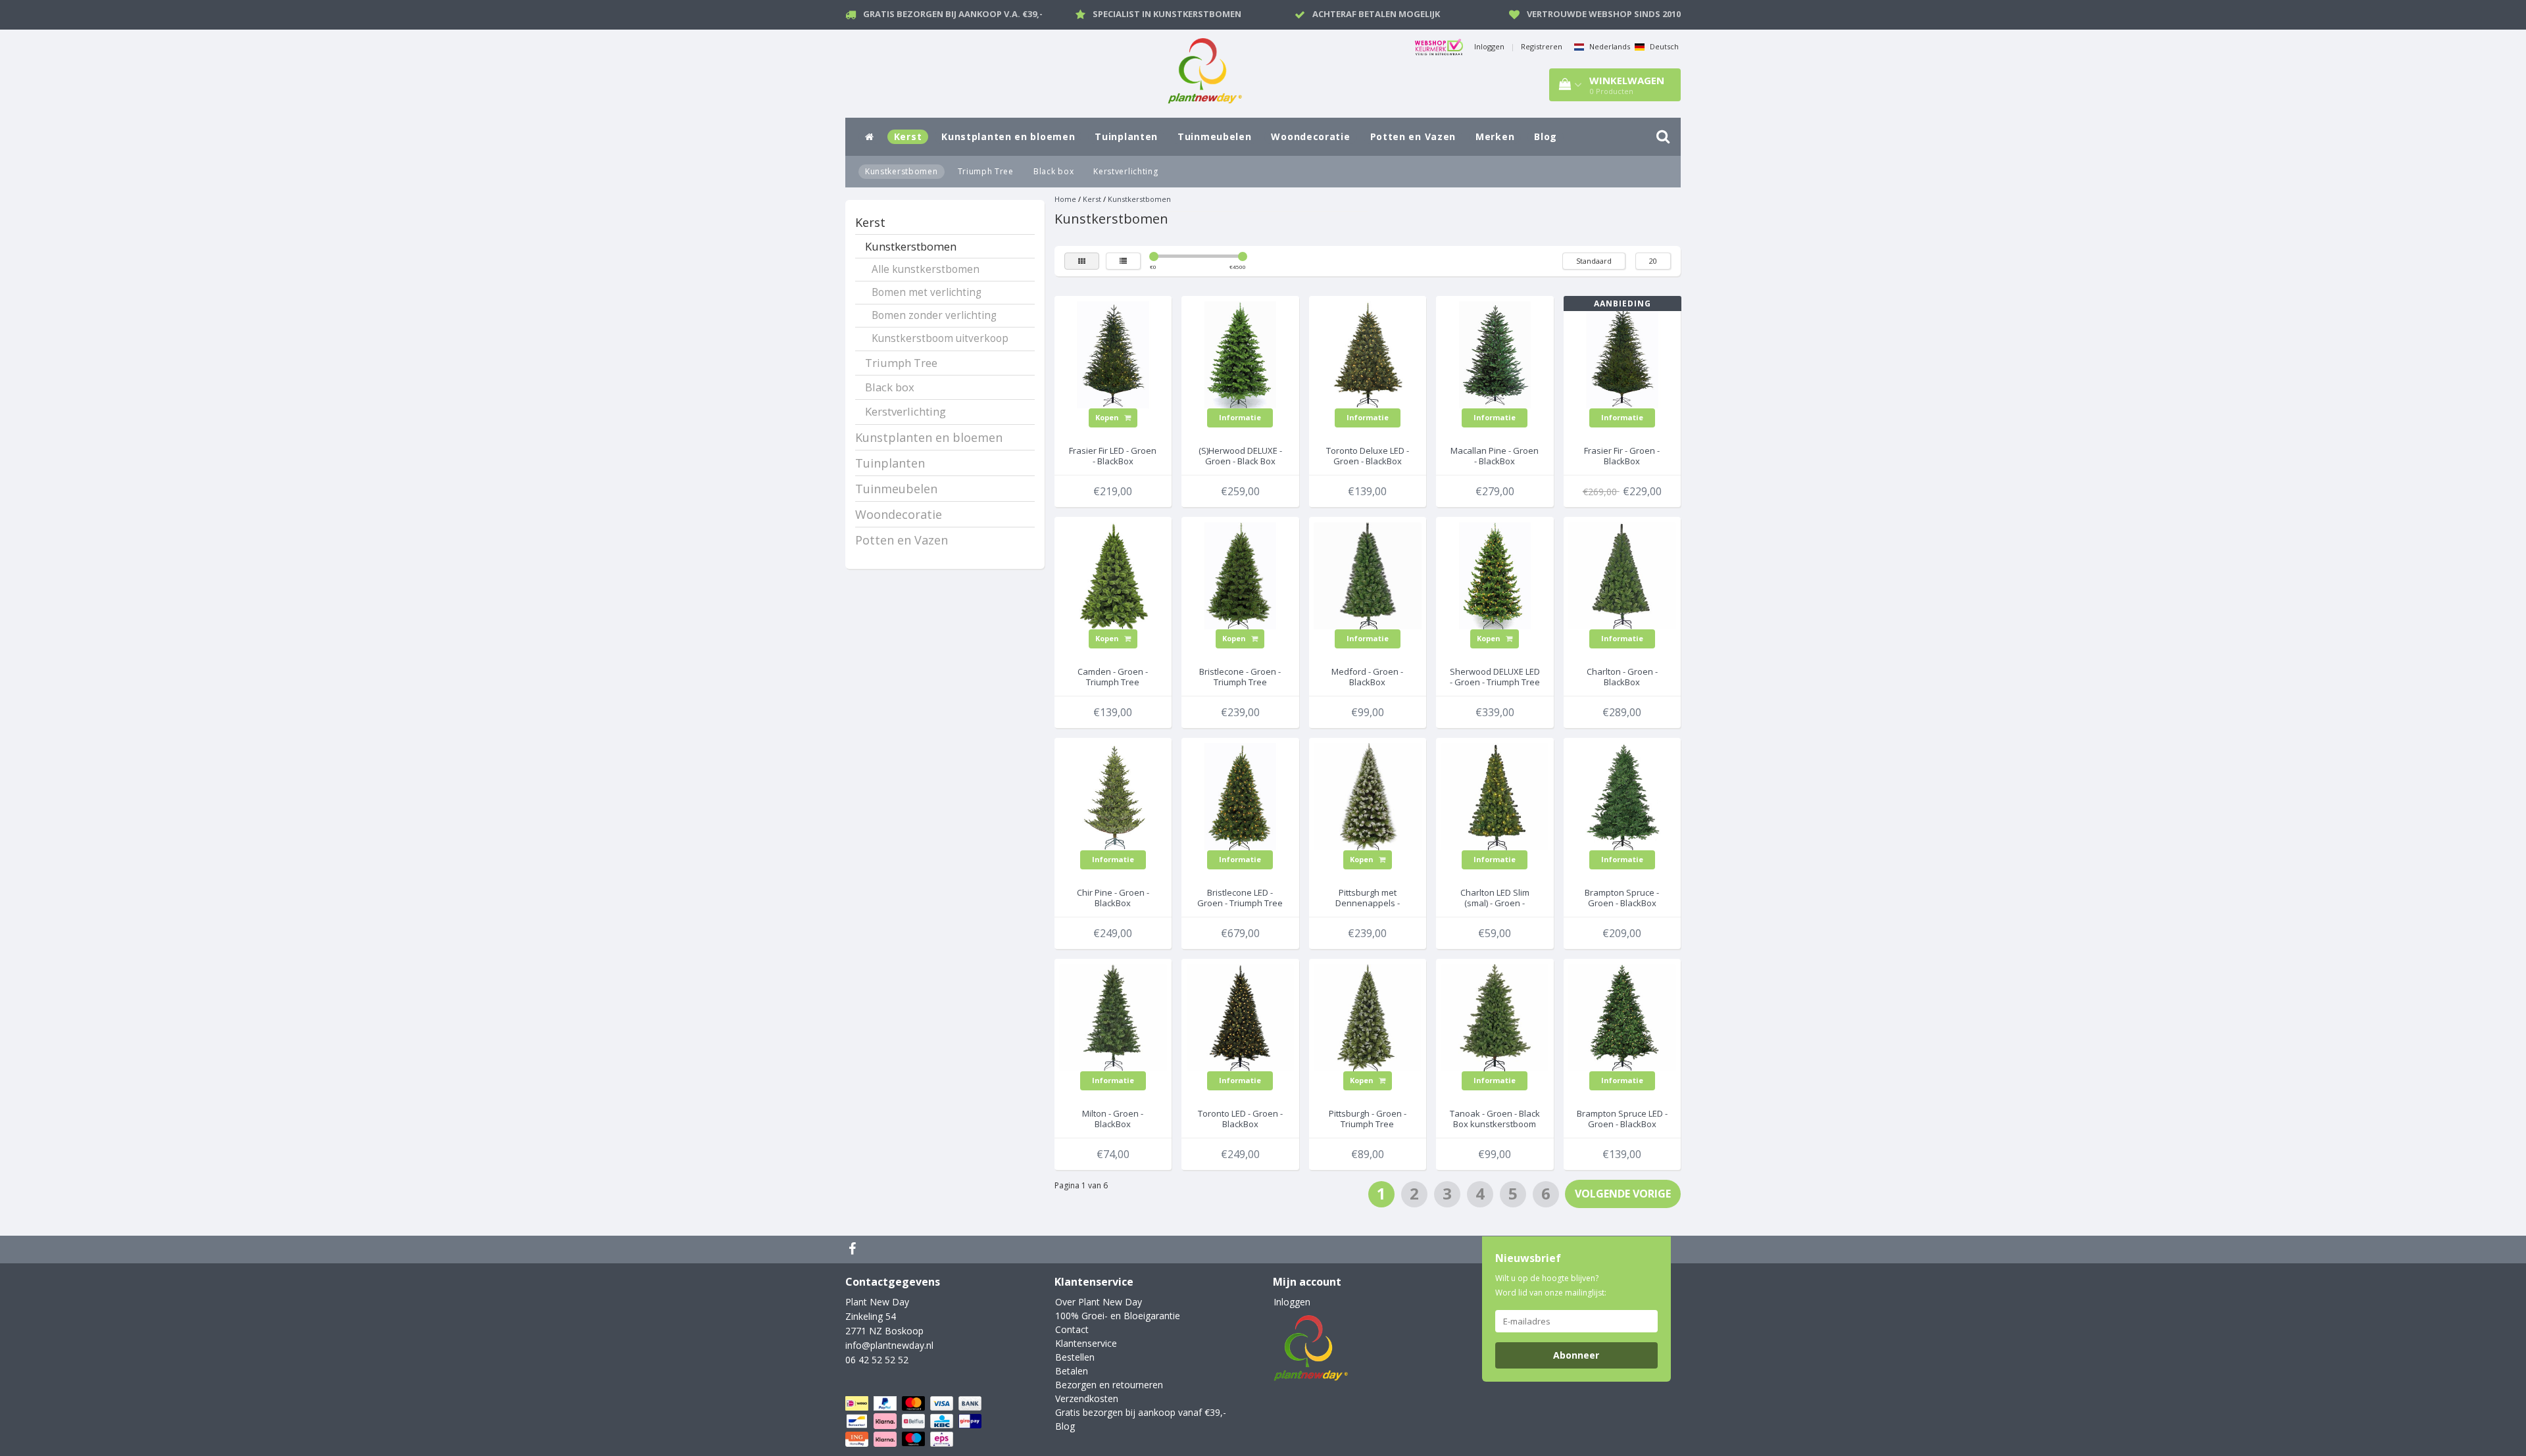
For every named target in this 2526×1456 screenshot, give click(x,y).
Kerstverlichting (1126, 171)
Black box (1053, 171)
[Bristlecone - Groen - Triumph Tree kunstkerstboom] (1241, 574)
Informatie (1240, 417)
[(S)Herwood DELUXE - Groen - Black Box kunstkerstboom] (1241, 353)
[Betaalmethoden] (915, 1421)
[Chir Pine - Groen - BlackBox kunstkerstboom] (1113, 795)
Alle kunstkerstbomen (926, 269)
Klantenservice (1086, 1343)
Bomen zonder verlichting (934, 315)
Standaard (1594, 261)
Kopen (1108, 417)
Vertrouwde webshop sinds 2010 (1604, 14)
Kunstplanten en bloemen (1008, 136)
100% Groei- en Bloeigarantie (1118, 1316)
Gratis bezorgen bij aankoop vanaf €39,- (1141, 1412)
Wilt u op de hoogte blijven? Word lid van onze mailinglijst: (1551, 1285)
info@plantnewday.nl (889, 1345)
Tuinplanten (1126, 136)
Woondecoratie (1310, 136)
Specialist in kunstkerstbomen (1167, 14)
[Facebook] (854, 1250)
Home (1065, 199)
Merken (1495, 136)
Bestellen (1075, 1357)
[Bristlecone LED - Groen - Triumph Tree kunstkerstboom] (1241, 795)
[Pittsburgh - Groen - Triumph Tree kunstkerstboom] (1368, 1016)
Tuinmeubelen (1214, 136)
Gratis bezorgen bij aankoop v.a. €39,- (953, 14)
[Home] (870, 137)
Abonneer (1576, 1355)
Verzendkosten (1087, 1398)
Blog (1546, 136)
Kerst (908, 136)
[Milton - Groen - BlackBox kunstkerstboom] (1113, 1016)
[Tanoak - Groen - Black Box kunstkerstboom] (1495, 1016)
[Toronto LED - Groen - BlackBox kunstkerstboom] (1241, 1016)
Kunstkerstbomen (902, 171)
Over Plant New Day (1099, 1302)
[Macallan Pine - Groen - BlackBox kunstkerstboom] (1495, 353)
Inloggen (1489, 46)
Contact (1072, 1329)
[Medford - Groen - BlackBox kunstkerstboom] (1368, 574)
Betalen (1072, 1371)
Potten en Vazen (1413, 136)
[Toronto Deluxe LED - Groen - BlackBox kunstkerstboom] (1368, 353)
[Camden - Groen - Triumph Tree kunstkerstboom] (1113, 574)
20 (1653, 261)
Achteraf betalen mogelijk (1376, 14)
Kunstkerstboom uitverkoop (940, 338)
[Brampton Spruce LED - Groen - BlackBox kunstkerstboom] (1622, 1016)
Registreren (1542, 46)
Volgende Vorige (1623, 1194)
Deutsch (1663, 46)
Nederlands (1609, 46)
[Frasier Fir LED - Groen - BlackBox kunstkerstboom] (1113, 353)
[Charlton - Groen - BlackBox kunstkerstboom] (1622, 574)
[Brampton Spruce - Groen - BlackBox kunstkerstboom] (1622, 795)
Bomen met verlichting (927, 292)
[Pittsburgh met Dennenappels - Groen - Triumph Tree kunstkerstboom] (1368, 795)
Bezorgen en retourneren (1109, 1385)
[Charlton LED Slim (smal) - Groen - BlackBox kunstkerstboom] (1495, 795)
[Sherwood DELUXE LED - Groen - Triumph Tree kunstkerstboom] (1495, 574)
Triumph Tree (986, 171)
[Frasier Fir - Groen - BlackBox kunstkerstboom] (1622, 353)
